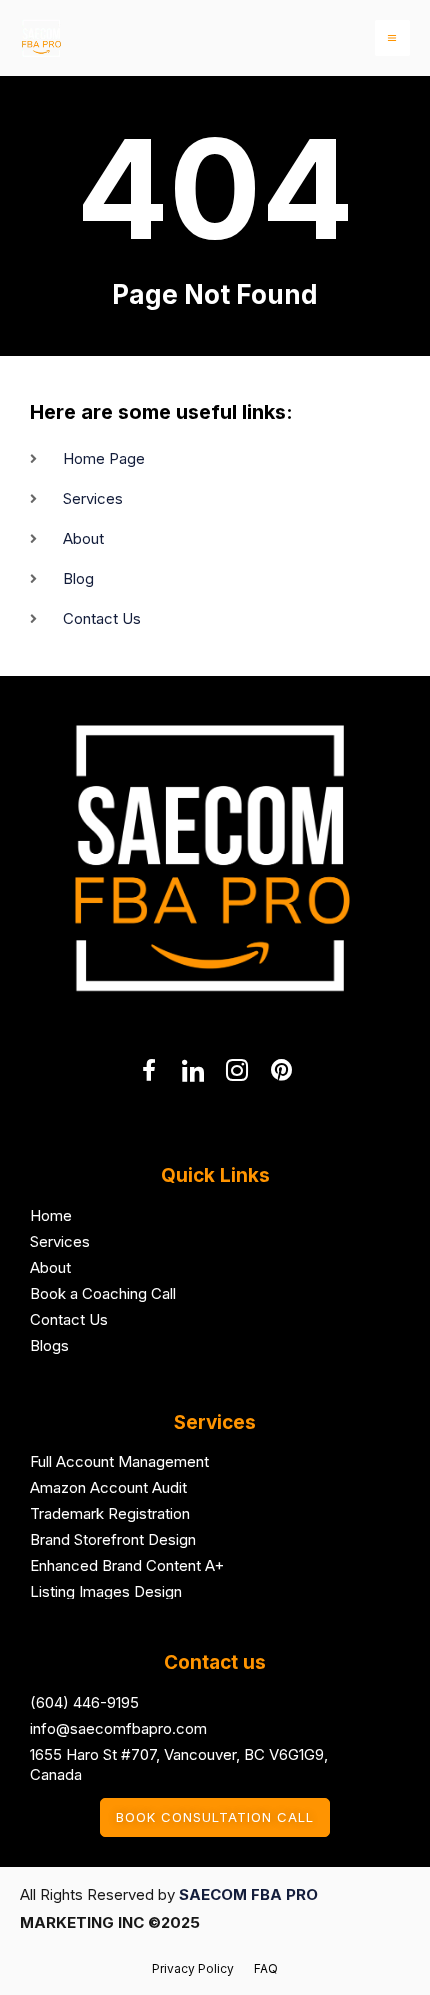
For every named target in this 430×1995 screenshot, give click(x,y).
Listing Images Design (106, 1591)
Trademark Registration (110, 1513)
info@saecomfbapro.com (118, 1728)
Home (51, 1215)
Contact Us (69, 1319)
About (50, 1267)
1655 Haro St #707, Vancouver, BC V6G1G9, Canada (179, 1764)
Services (60, 1241)
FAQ (266, 1968)
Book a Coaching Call (103, 1293)
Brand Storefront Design (113, 1539)
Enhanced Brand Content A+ (127, 1565)
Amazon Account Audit (108, 1487)
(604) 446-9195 (84, 1702)
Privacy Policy (193, 1968)
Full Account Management (119, 1461)
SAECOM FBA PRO (248, 1894)
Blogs (49, 1345)
